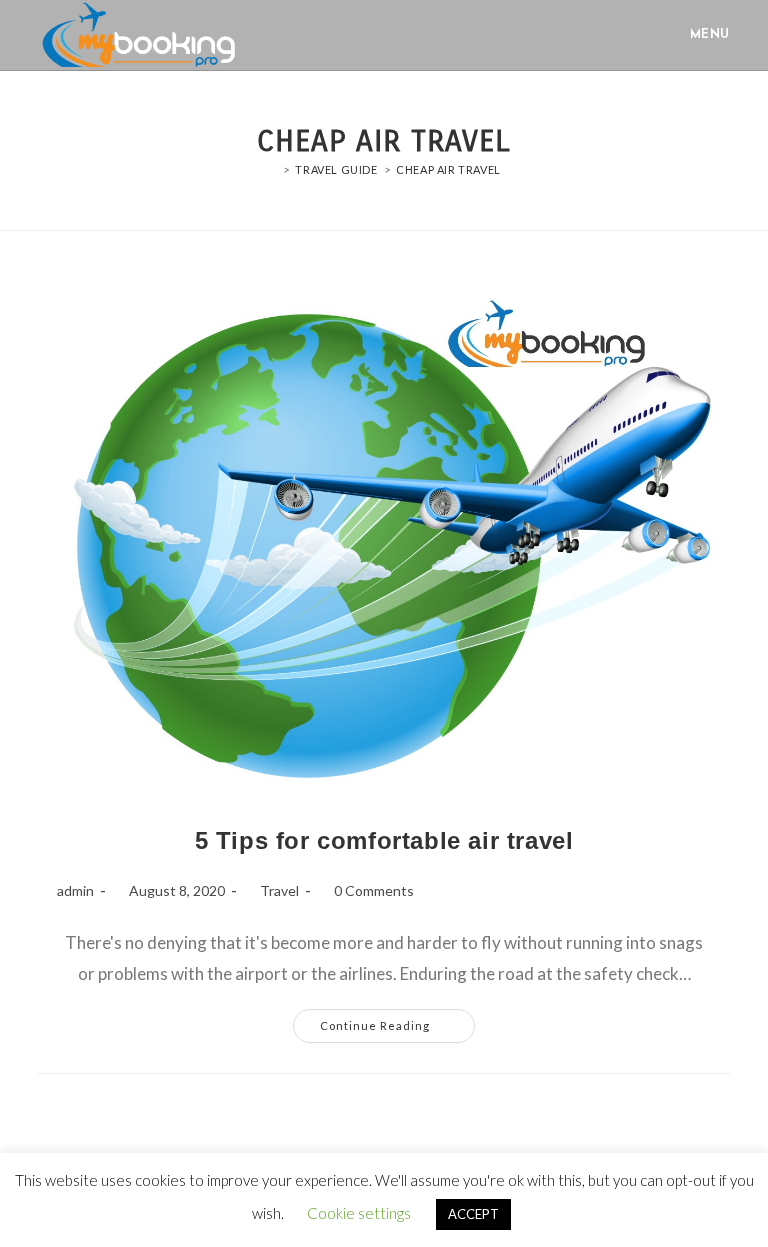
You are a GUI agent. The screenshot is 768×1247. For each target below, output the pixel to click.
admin (75, 890)
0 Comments (374, 890)
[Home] (272, 169)
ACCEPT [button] (473, 1214)
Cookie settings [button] (359, 1213)
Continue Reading (397, 1020)
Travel (279, 890)
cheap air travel (448, 169)
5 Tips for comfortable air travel (384, 840)
